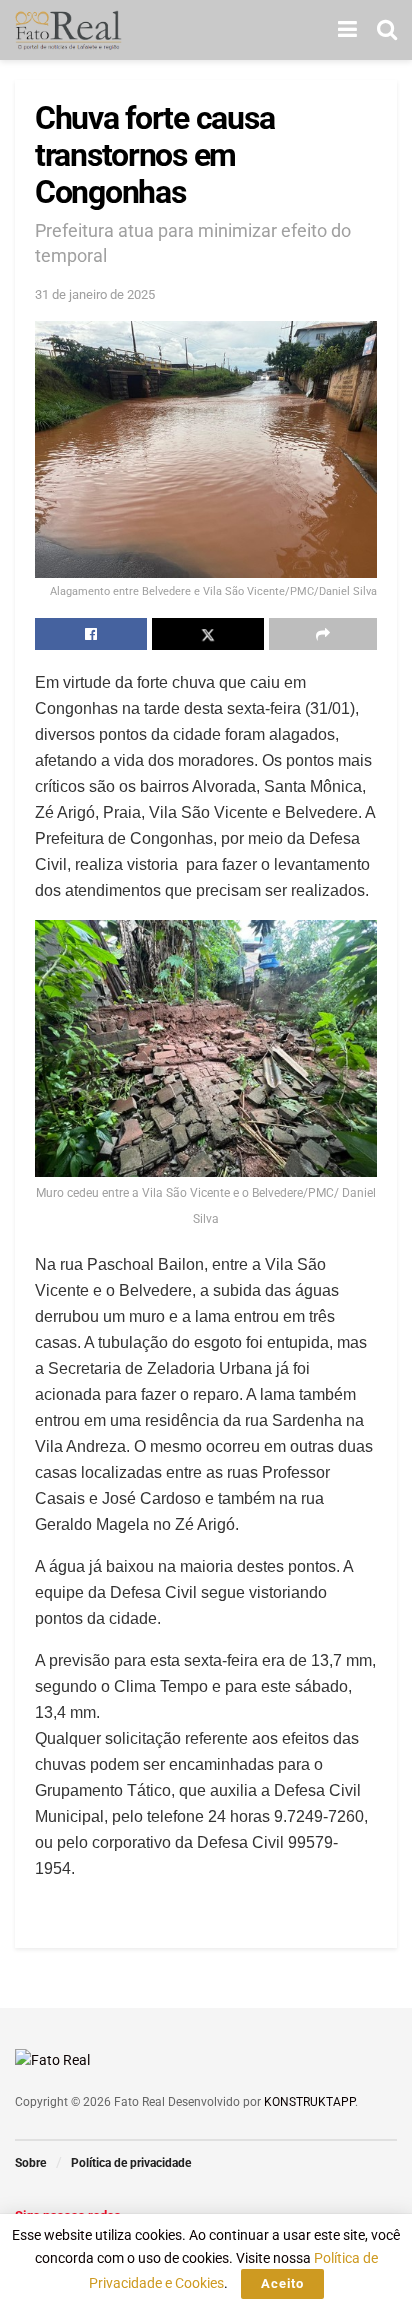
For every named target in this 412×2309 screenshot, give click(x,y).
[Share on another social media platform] (323, 634)
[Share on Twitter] (208, 634)
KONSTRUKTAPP (309, 2102)
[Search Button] (387, 30)
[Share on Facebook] (91, 634)
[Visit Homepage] (68, 30)
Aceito (282, 2283)
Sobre (30, 2163)
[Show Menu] (347, 30)
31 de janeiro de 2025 (95, 294)
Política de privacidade (131, 2163)
